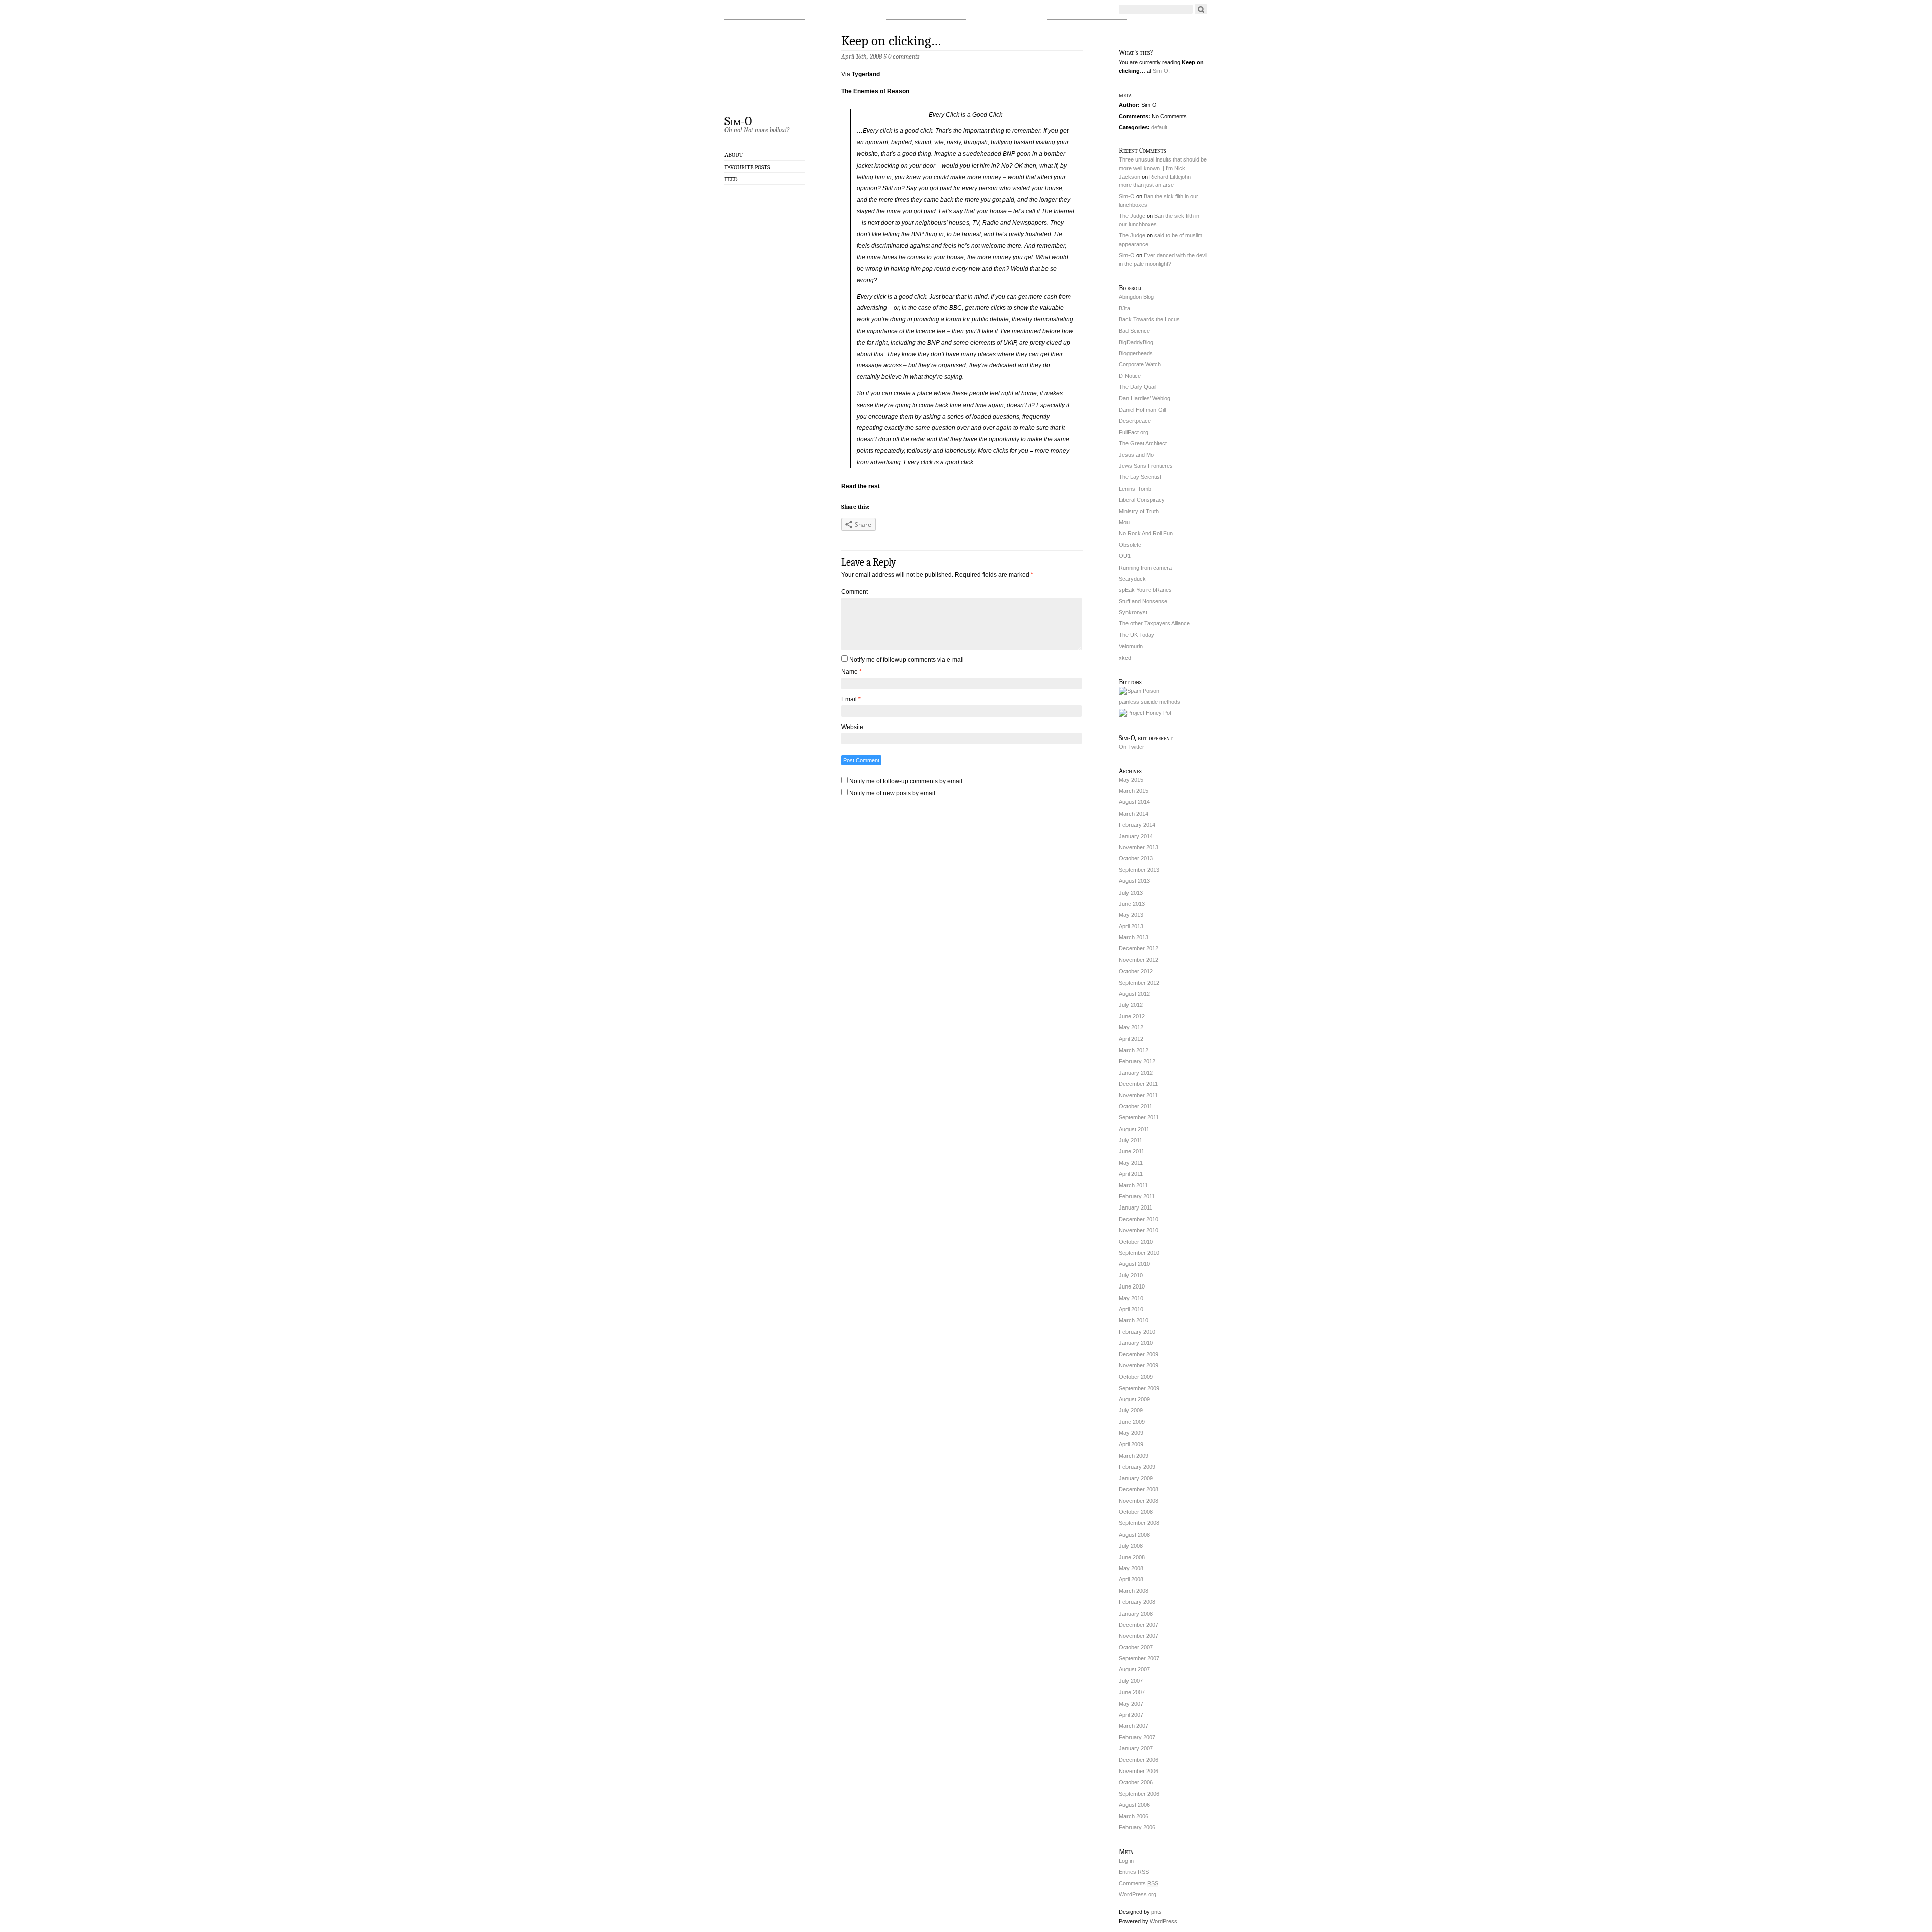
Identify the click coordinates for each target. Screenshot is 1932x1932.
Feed (731, 179)
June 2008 (1132, 1557)
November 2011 (1138, 1095)
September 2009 (1139, 1388)
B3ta (1124, 308)
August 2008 (1134, 1535)
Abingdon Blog (1136, 297)
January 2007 (1136, 1748)
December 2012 (1139, 948)
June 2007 (1132, 1692)
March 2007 (1134, 1726)
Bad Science (1134, 331)
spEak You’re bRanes (1145, 590)
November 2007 (1139, 1636)
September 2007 (1139, 1658)
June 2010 (1132, 1286)
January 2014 (1136, 836)
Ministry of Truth (1139, 511)
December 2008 (1139, 1489)
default (1159, 127)
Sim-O (738, 121)
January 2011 (1136, 1207)
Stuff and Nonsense (1143, 601)
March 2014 (1134, 814)
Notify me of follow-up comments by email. (907, 781)
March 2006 (1134, 1816)
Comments (1139, 1883)
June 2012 (1132, 1016)
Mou (1124, 522)
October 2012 (1136, 971)
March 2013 (1134, 937)
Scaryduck (1132, 579)
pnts (1156, 1912)
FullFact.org (1134, 432)
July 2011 (1131, 1140)
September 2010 (1139, 1253)
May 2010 (1131, 1298)
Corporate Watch (1140, 364)
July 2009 (1131, 1410)
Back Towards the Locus (1149, 319)
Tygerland (866, 74)
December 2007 (1139, 1625)
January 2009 (1136, 1478)
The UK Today (1137, 635)
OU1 (1125, 556)
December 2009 (1139, 1354)
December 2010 (1139, 1219)
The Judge (1132, 216)
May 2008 (1131, 1568)
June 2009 (1132, 1422)
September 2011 (1139, 1117)
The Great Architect (1143, 443)
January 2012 (1136, 1073)
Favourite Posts (747, 167)
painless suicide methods (1150, 702)
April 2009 (1131, 1444)
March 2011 (1133, 1185)
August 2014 (1134, 802)
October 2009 (1136, 1377)
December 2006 (1139, 1760)
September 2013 (1139, 870)
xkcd (1125, 658)
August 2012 (1134, 994)
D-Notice (1130, 376)
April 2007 (1131, 1715)
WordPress (1163, 1921)
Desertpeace (1135, 421)
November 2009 (1139, 1365)
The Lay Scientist (1140, 477)
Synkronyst (1133, 612)
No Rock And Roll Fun (1146, 533)
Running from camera (1145, 568)
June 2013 (1132, 904)
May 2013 (1131, 915)
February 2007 (1137, 1737)
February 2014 (1137, 825)
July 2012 (1131, 1005)
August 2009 (1134, 1399)
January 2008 (1136, 1614)
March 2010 (1134, 1320)
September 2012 (1139, 983)
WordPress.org (1138, 1894)
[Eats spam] (1139, 691)
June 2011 (1132, 1151)
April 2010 (1131, 1309)
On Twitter (1132, 747)
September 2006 (1139, 1794)
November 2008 (1139, 1501)
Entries (1134, 1872)
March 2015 (1134, 791)
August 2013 (1134, 881)
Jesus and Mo (1136, 455)
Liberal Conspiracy (1142, 500)
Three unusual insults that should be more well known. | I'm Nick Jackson (1163, 168)
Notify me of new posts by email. (893, 793)
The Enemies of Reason (875, 91)
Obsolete (1130, 545)
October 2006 (1136, 1782)
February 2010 (1137, 1332)
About (734, 155)
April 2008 (1131, 1579)
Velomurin (1131, 646)
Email (851, 699)
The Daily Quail (1138, 387)
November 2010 (1139, 1230)
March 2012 (1134, 1050)
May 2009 (1131, 1433)
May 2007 (1131, 1704)
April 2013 (1131, 926)
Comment (855, 592)
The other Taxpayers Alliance (1154, 623)
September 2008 (1139, 1523)
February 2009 (1137, 1467)
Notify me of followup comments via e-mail (907, 660)
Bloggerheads (1136, 353)
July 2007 (1131, 1681)
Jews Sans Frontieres (1146, 466)
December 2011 (1138, 1084)
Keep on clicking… (891, 41)
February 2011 (1137, 1196)
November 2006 (1139, 1771)
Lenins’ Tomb (1135, 489)
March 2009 (1134, 1456)
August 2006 (1134, 1805)
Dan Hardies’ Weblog (1145, 398)
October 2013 (1136, 858)
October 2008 (1136, 1512)
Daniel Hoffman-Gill (1142, 410)
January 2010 (1136, 1343)
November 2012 (1139, 960)
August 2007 (1134, 1669)
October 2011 (1136, 1106)
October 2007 (1136, 1647)
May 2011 (1131, 1163)
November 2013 (1139, 847)
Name (852, 672)
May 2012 (1131, 1027)
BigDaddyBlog (1136, 342)
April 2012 (1131, 1039)
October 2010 (1136, 1242)
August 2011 (1134, 1129)
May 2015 (1131, 780)
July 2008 (1131, 1546)
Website (852, 727)
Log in (1126, 1861)
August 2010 (1134, 1264)
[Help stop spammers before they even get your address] (1145, 713)
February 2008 (1137, 1602)
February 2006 (1137, 1827)
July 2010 (1131, 1275)
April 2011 (1131, 1174)
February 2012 (1137, 1061)
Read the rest (861, 486)
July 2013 (1131, 893)
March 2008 (1134, 1591)
